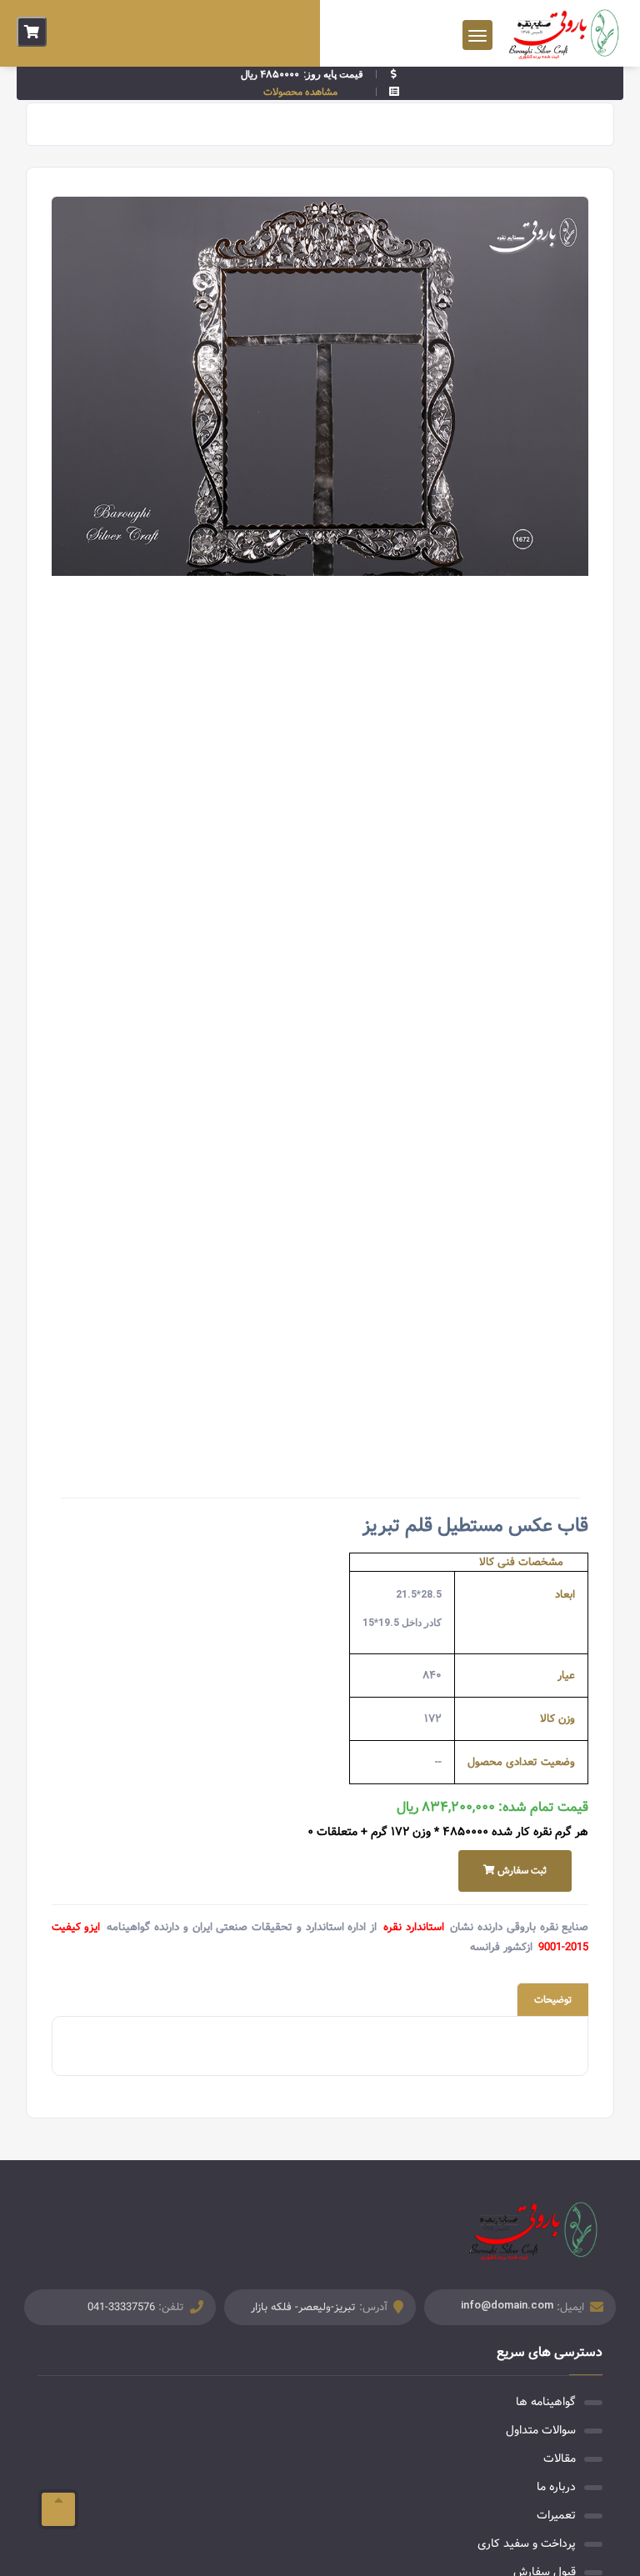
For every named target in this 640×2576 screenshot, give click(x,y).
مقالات (560, 2458)
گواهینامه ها (546, 2402)
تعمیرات (556, 2515)
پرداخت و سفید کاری (527, 2543)
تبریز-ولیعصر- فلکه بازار (303, 2307)
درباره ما (556, 2487)
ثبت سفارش (521, 1871)
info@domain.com (507, 2305)
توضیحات (553, 2000)
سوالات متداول (541, 2430)
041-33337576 (121, 2307)
